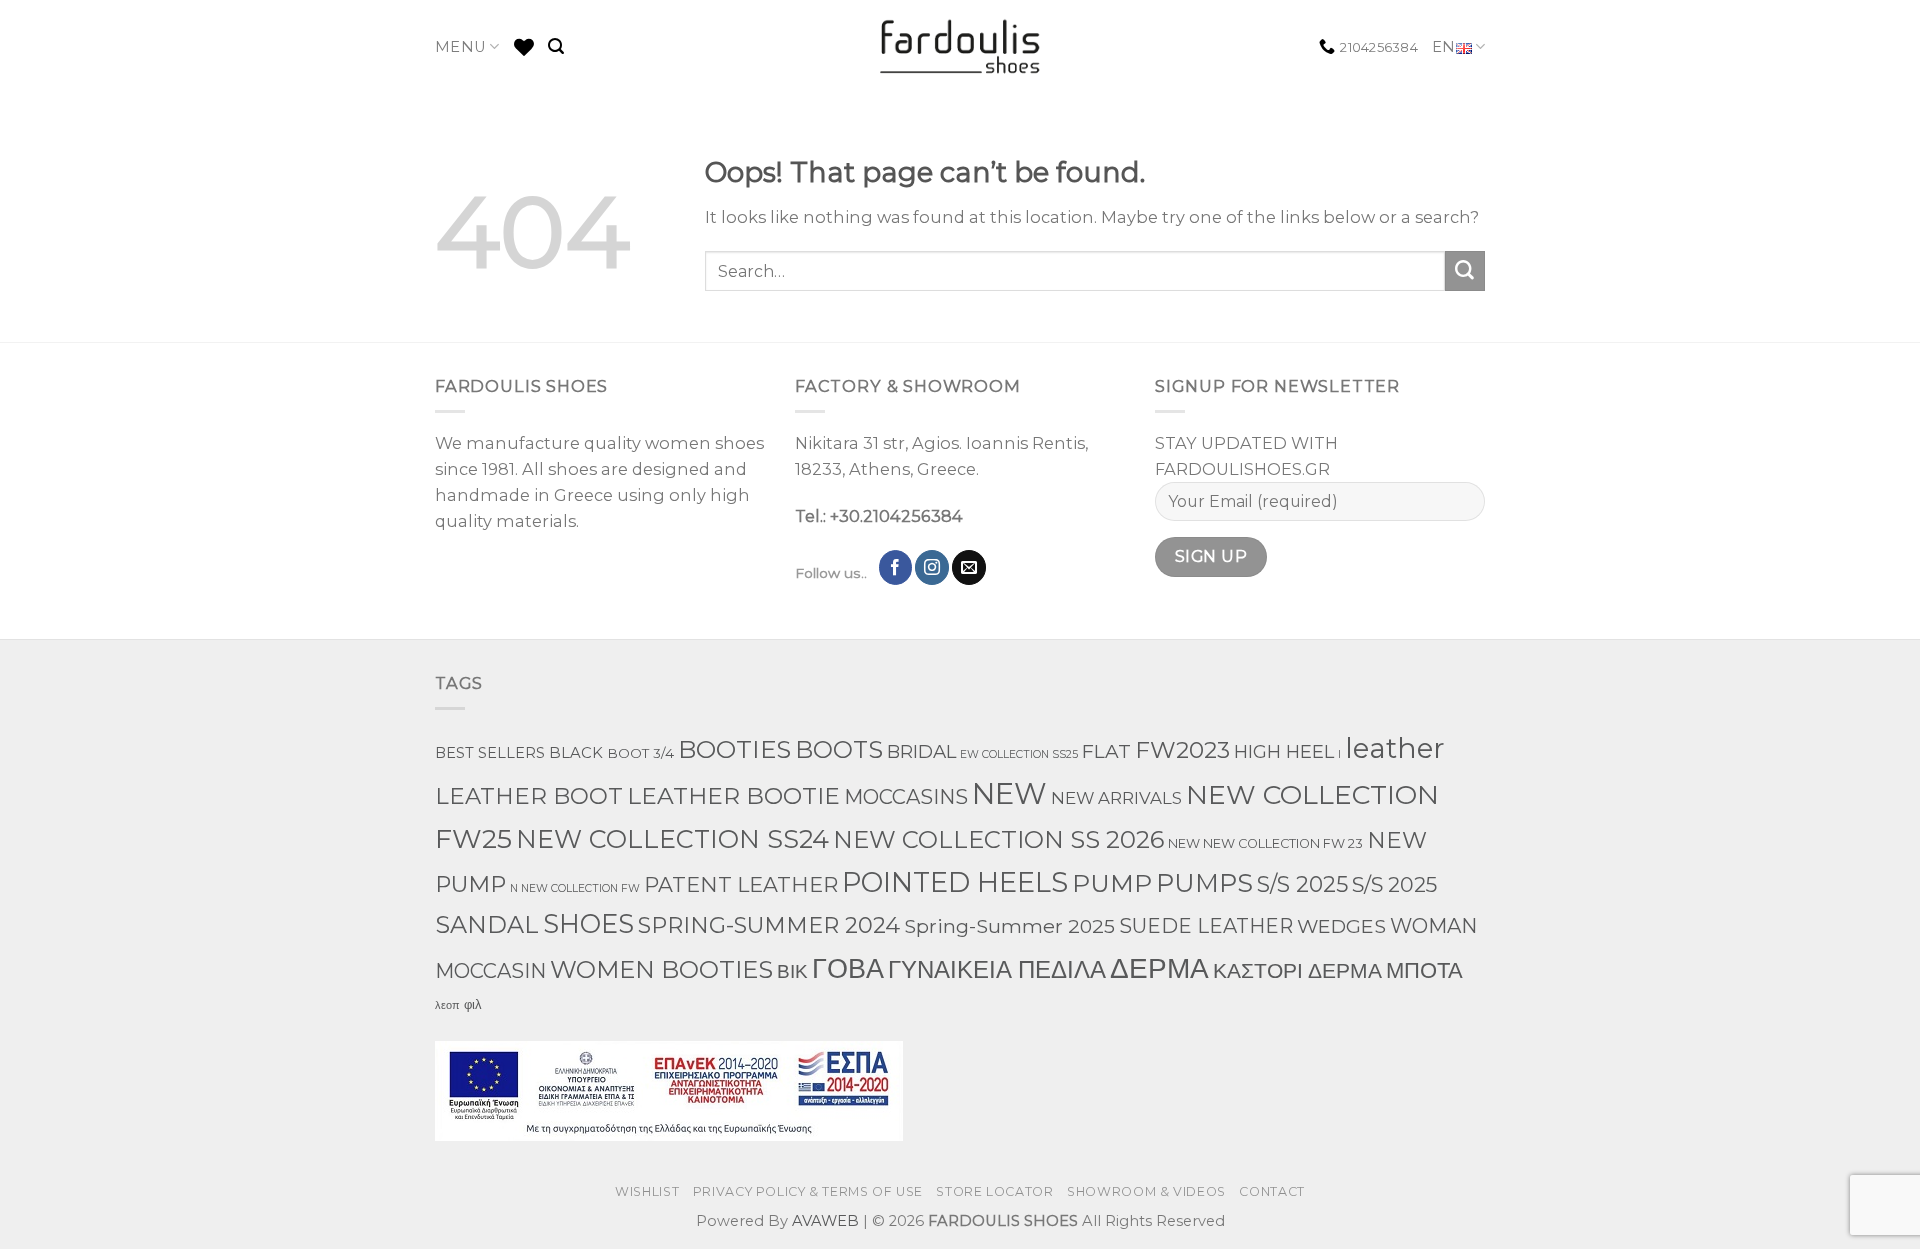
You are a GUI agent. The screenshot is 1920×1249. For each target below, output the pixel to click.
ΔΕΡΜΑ (1159, 967)
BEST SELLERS (490, 753)
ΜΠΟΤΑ (1424, 970)
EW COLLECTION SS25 (1019, 754)
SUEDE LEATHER (1206, 926)
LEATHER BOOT (529, 796)
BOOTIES (734, 749)
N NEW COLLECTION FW (575, 888)
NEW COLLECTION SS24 (672, 838)
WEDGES (1341, 926)
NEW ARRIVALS (1116, 798)
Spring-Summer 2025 (1009, 926)
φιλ (473, 1004)
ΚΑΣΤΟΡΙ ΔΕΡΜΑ (1297, 970)
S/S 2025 (1302, 884)
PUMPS (1204, 882)
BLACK (576, 753)
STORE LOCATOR (994, 1191)
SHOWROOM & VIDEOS (1146, 1191)
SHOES (588, 923)
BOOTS (839, 749)
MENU (460, 47)
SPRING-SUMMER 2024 (769, 925)
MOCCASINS (906, 797)
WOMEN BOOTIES (661, 969)
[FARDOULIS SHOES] (960, 47)
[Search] (556, 46)
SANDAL (487, 924)
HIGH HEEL (1284, 751)
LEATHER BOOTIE (733, 795)
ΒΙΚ (792, 971)
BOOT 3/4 (640, 753)
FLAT (1106, 751)
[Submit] (1465, 271)
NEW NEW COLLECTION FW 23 (1265, 843)
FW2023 (1182, 750)
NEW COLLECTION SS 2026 (998, 839)
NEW (1009, 793)
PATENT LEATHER (741, 884)
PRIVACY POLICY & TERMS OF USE (808, 1191)
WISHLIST (647, 1191)
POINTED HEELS (955, 882)
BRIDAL (921, 751)
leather (1395, 748)
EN (1444, 47)
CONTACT (1271, 1191)
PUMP (1112, 883)
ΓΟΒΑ (848, 968)
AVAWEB (825, 1221)
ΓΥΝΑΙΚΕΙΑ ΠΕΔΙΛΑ (997, 969)
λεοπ (447, 1005)
